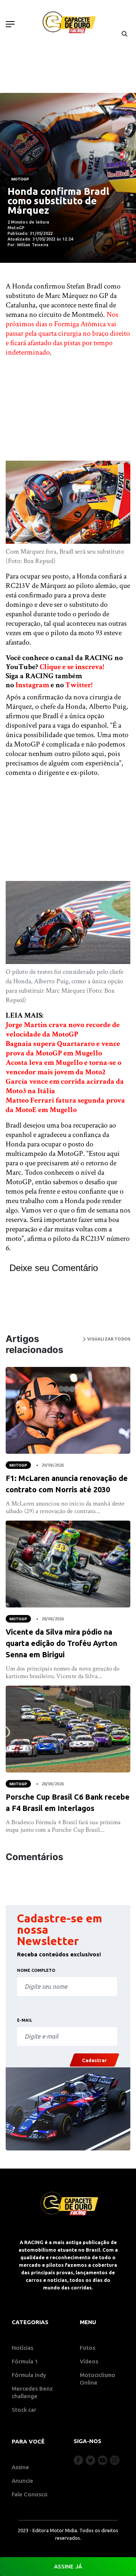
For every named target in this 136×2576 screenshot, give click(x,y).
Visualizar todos (108, 1339)
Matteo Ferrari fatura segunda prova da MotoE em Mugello (65, 1105)
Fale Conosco (30, 2494)
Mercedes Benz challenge (32, 2392)
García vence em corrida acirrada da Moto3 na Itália (65, 1086)
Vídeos (89, 2361)
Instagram (32, 685)
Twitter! (79, 685)
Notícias (22, 2348)
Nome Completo (36, 1970)
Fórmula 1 (25, 2361)
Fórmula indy (29, 2375)
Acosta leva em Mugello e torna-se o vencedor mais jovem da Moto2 (63, 1067)
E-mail (25, 2020)
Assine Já (68, 2566)
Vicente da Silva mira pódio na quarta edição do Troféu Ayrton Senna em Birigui (61, 1643)
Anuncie (22, 2481)
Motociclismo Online (97, 2379)
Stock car (24, 2410)
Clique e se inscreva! (72, 667)
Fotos (87, 2348)
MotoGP (20, 179)
